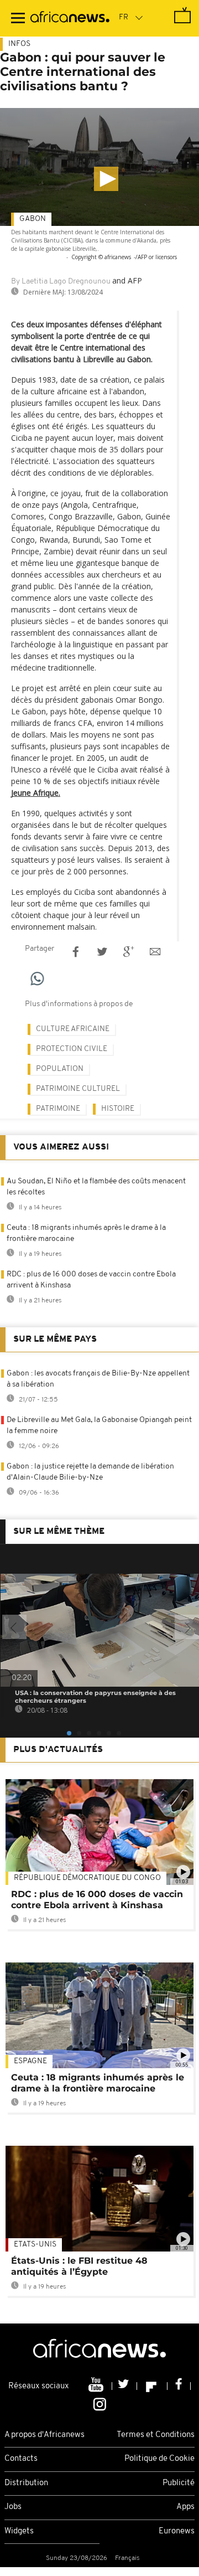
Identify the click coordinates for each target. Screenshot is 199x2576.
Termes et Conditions (156, 2435)
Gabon (33, 219)
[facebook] (179, 2386)
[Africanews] (70, 18)
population (60, 1069)
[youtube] (97, 2386)
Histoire (118, 1109)
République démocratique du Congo (87, 1878)
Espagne (30, 2061)
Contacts (21, 2459)
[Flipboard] (152, 2386)
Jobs (13, 2507)
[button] (106, 179)
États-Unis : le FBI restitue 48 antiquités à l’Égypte (79, 2266)
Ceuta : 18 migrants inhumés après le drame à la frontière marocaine (98, 2083)
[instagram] (100, 2403)
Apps (185, 2507)
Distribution (26, 2483)
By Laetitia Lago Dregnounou (61, 282)
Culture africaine (73, 1029)
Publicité (179, 2483)
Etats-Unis (35, 2245)
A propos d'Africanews (44, 2435)
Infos (19, 44)
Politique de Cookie (159, 2459)
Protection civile (72, 1049)
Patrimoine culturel (78, 1089)
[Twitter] (125, 2386)
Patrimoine (58, 1109)
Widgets (19, 2531)
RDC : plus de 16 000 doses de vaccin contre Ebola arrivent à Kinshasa (97, 1900)
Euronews (177, 2531)
